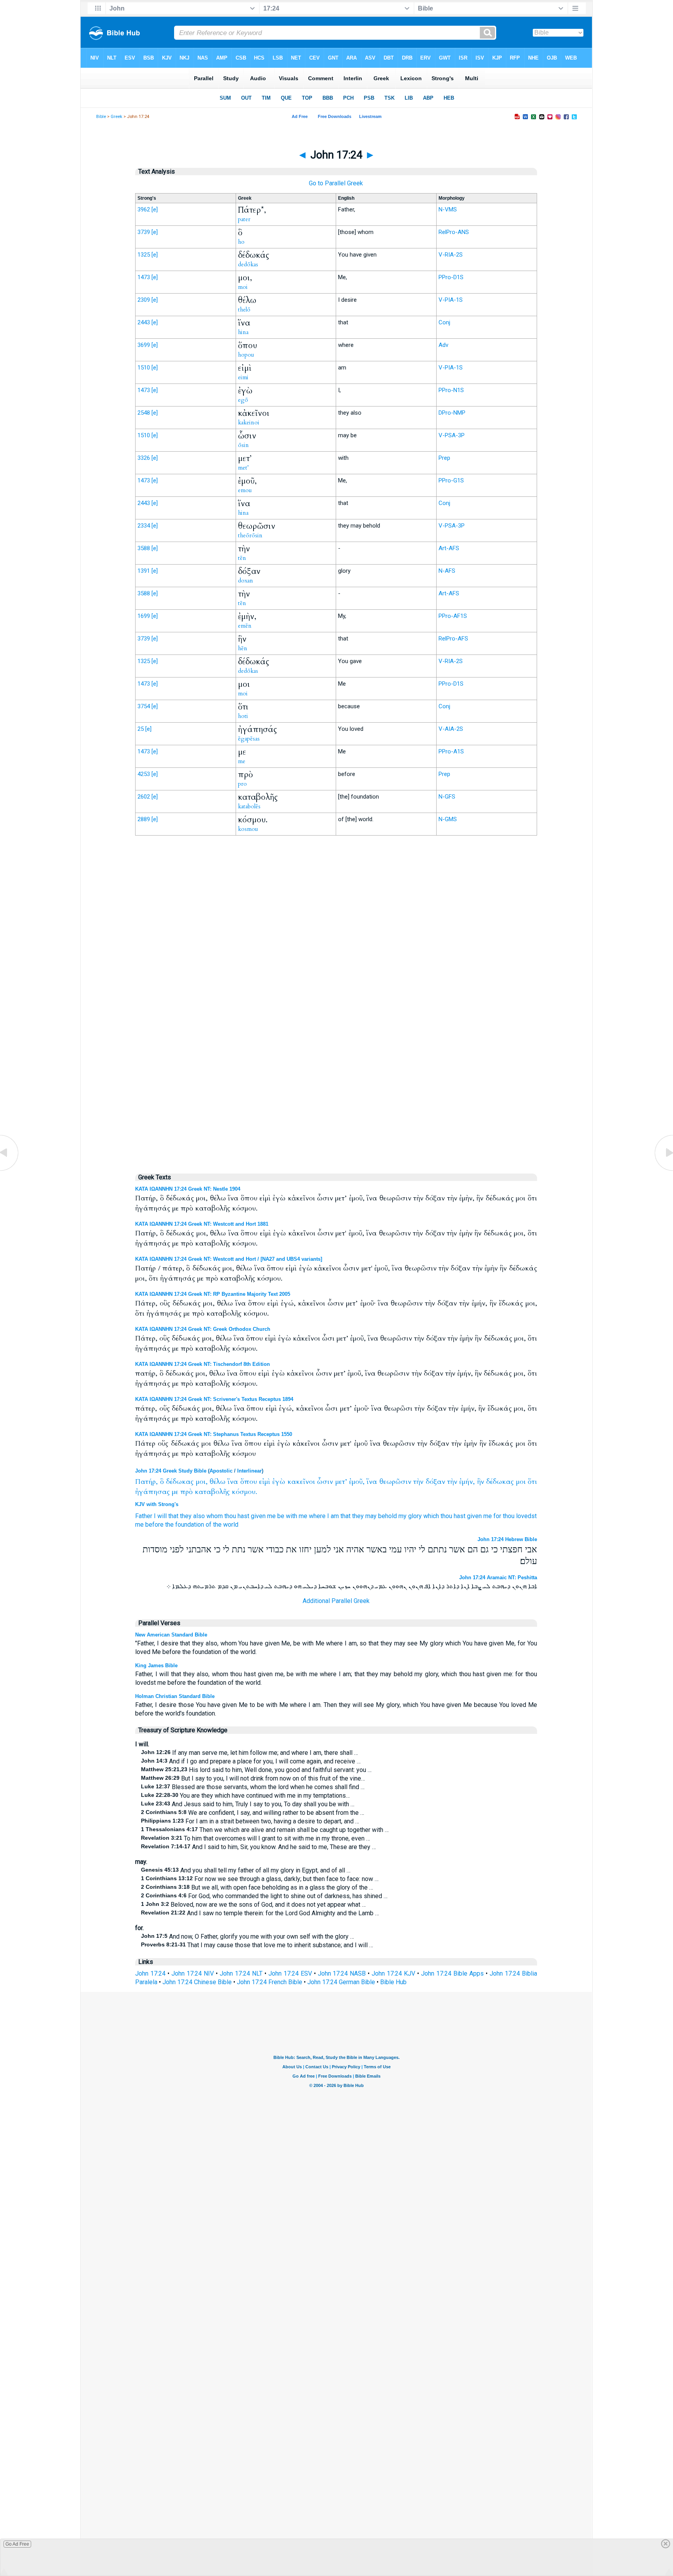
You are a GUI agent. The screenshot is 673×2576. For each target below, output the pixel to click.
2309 (144, 300)
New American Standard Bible (171, 1635)
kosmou (248, 829)
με (175, 1492)
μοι (521, 1482)
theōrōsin (250, 535)
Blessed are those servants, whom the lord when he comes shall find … (253, 1787)
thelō (244, 310)
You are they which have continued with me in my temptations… (245, 1796)
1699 (144, 616)
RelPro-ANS (454, 232)
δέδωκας (180, 1482)
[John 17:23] (10, 1170)
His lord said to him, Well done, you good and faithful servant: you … (256, 1770)
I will (160, 1516)
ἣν (481, 1482)
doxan (246, 581)
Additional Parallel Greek (336, 1601)
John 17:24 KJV (393, 1973)
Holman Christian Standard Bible (175, 1696)
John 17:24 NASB (342, 1973)
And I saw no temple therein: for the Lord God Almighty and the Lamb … (260, 1913)
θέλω (218, 1482)
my (403, 1516)
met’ (243, 468)
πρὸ (187, 1492)
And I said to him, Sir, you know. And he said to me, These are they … (258, 1847)
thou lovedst (520, 1516)
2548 (144, 413)
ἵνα (233, 1482)
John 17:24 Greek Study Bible (171, 1471)
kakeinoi (249, 422)
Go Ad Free (17, 2544)
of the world (222, 1525)
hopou (246, 355)
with (292, 1516)
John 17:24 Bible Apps (452, 1973)
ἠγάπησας (152, 1492)
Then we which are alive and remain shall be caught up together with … (265, 1830)
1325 (144, 255)
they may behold (374, 1516)
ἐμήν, (467, 1482)
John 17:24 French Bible (270, 1982)
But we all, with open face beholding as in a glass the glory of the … (257, 1887)
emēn (245, 626)
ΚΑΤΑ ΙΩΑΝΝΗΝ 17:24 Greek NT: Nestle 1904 (188, 1189)
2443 (144, 322)
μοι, (202, 1482)
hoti (243, 716)
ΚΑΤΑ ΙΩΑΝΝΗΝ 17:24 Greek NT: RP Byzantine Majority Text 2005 (213, 1294)
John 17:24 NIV (193, 1973)
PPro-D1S (451, 277)
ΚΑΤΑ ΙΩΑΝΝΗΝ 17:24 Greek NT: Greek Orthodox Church (203, 1329)
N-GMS (448, 819)
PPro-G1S (451, 480)
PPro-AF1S (453, 616)
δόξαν (435, 1482)
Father (144, 1516)
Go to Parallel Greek (336, 183)
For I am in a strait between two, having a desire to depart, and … (250, 1821)
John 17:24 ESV (290, 1973)
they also (192, 1516)
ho (241, 242)
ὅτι (532, 1482)
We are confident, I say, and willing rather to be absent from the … (253, 1813)
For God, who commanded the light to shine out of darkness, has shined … (264, 1896)
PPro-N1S (451, 390)
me (242, 761)
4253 (144, 774)
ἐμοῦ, (357, 1482)
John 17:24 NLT (241, 1973)
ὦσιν (325, 1482)
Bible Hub (393, 1982)
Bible (101, 117)
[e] (155, 209)
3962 (144, 209)
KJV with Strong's (157, 1504)
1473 (144, 277)
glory (415, 1516)
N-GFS (447, 797)
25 (141, 729)
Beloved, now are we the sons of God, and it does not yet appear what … (253, 1905)
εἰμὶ (265, 1482)
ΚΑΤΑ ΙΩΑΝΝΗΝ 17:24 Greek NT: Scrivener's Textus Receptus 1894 (214, 1399)
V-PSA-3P (452, 435)
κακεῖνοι (301, 1482)
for (497, 1516)
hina (243, 332)
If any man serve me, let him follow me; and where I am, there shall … (249, 1753)
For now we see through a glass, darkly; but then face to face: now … (260, 1879)
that (173, 1516)
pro (242, 784)
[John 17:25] (663, 1170)
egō (243, 400)
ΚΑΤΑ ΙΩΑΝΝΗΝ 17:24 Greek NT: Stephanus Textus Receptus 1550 (214, 1434)
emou (245, 490)
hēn (243, 648)
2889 (144, 819)
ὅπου (249, 1482)
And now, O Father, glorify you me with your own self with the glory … (248, 1936)
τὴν (418, 1482)
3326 (144, 458)
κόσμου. (244, 1492)
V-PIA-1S (451, 300)
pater (244, 219)
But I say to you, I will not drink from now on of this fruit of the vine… (253, 1778)
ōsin (243, 445)
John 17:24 (150, 1973)
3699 (144, 345)
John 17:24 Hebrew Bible (507, 1539)
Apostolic (221, 1471)
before (154, 1525)
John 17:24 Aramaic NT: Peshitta (498, 1577)
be (281, 1516)
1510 (144, 368)
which (431, 1516)
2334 (144, 526)
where (317, 1516)
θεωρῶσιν (395, 1482)
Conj (444, 322)
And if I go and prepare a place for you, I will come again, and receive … (251, 1761)
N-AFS (447, 571)
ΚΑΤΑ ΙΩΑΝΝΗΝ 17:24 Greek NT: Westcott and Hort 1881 (202, 1224)
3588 (144, 548)
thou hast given (245, 1516)
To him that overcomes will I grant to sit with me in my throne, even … (255, 1838)
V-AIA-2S (451, 729)
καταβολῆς (212, 1492)
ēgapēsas (249, 739)
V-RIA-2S (451, 255)
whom (215, 1516)
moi (243, 287)
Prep (444, 458)
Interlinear (249, 1471)
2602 (144, 797)
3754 (144, 706)
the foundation (185, 1525)
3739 (144, 232)
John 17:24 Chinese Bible (197, 1982)
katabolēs (249, 806)
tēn (242, 558)
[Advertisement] (336, 1003)
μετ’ (341, 1482)
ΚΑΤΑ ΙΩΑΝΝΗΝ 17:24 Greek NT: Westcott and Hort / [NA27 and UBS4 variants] (229, 1259)
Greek (116, 117)
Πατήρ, (146, 1482)
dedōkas (248, 264)
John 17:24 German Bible (341, 1982)
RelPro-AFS (453, 639)
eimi (243, 377)
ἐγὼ (279, 1482)
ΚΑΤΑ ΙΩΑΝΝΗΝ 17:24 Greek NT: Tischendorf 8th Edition (203, 1364)
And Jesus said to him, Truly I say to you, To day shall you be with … (248, 1804)
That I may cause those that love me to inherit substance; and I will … (257, 1945)
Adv (443, 345)
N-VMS (448, 209)
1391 (144, 571)
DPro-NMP (452, 413)
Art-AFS (449, 548)
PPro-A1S (451, 751)
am (335, 1516)
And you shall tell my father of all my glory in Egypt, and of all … (246, 1870)
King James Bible (156, 1665)
